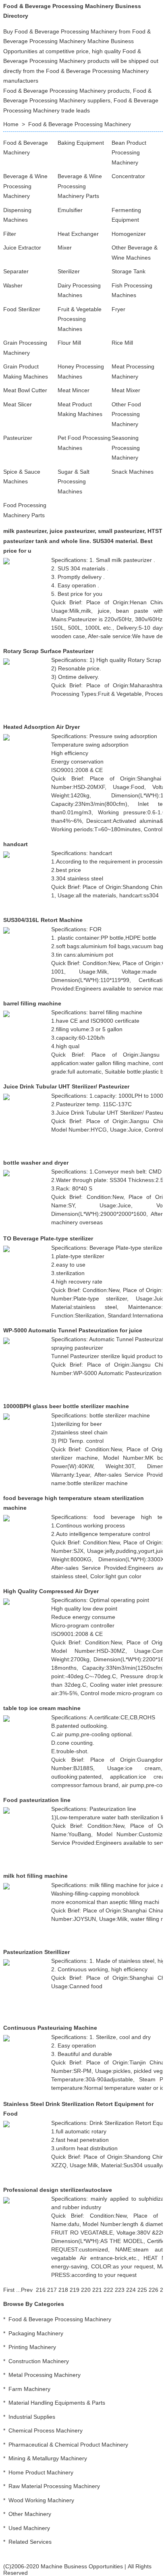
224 (131, 2290)
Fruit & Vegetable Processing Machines (80, 319)
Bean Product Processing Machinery (129, 153)
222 (108, 2290)
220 (86, 2290)
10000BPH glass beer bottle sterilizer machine (66, 1406)
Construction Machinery (39, 2361)
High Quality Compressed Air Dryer (51, 1591)
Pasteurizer (18, 438)
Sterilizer (69, 271)
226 (154, 2290)
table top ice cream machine (42, 1708)
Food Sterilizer (22, 309)
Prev (27, 2290)
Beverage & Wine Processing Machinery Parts (80, 186)
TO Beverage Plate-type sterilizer (48, 1238)
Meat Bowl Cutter (25, 390)
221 (97, 2290)
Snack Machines (133, 472)
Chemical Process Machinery (46, 2430)
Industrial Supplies (32, 2417)
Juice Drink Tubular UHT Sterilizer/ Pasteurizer (66, 1086)
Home (11, 124)
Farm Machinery (29, 2389)
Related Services (30, 2542)
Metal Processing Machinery (45, 2375)
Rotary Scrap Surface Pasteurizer (48, 651)
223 (120, 2290)
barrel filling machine (32, 1003)
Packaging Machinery (36, 2333)
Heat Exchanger (78, 234)
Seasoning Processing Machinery (126, 448)
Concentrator (128, 176)
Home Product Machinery (41, 2472)
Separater (16, 271)
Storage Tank (129, 271)
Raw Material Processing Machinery (54, 2486)
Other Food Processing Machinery (126, 414)
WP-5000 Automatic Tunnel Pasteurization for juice (73, 1330)
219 (75, 2290)
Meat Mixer (126, 390)
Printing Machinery (32, 2347)
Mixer (65, 248)
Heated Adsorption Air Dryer (41, 727)
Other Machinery (30, 2514)
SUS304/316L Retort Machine (43, 920)
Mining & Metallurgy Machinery (48, 2458)
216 (41, 2290)
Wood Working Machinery (41, 2500)
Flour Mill (69, 343)
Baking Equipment (81, 143)
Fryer (118, 309)
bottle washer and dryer (36, 1163)
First (9, 2290)
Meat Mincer (74, 390)
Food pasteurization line (37, 1800)
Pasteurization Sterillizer (36, 1952)
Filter (10, 234)
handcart (16, 844)
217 (52, 2290)
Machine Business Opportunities (82, 2566)
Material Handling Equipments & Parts (57, 2403)
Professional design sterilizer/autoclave (58, 2190)
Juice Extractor (22, 248)
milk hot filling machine (35, 1876)
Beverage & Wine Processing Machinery (25, 186)
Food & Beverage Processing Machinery (80, 124)
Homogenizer (129, 234)
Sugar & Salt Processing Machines (74, 482)
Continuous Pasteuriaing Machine (50, 2028)
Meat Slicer (18, 404)
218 (63, 2290)
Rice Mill (122, 343)
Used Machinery (29, 2528)
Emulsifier (70, 210)
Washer (13, 285)
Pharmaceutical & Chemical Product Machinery (68, 2445)
